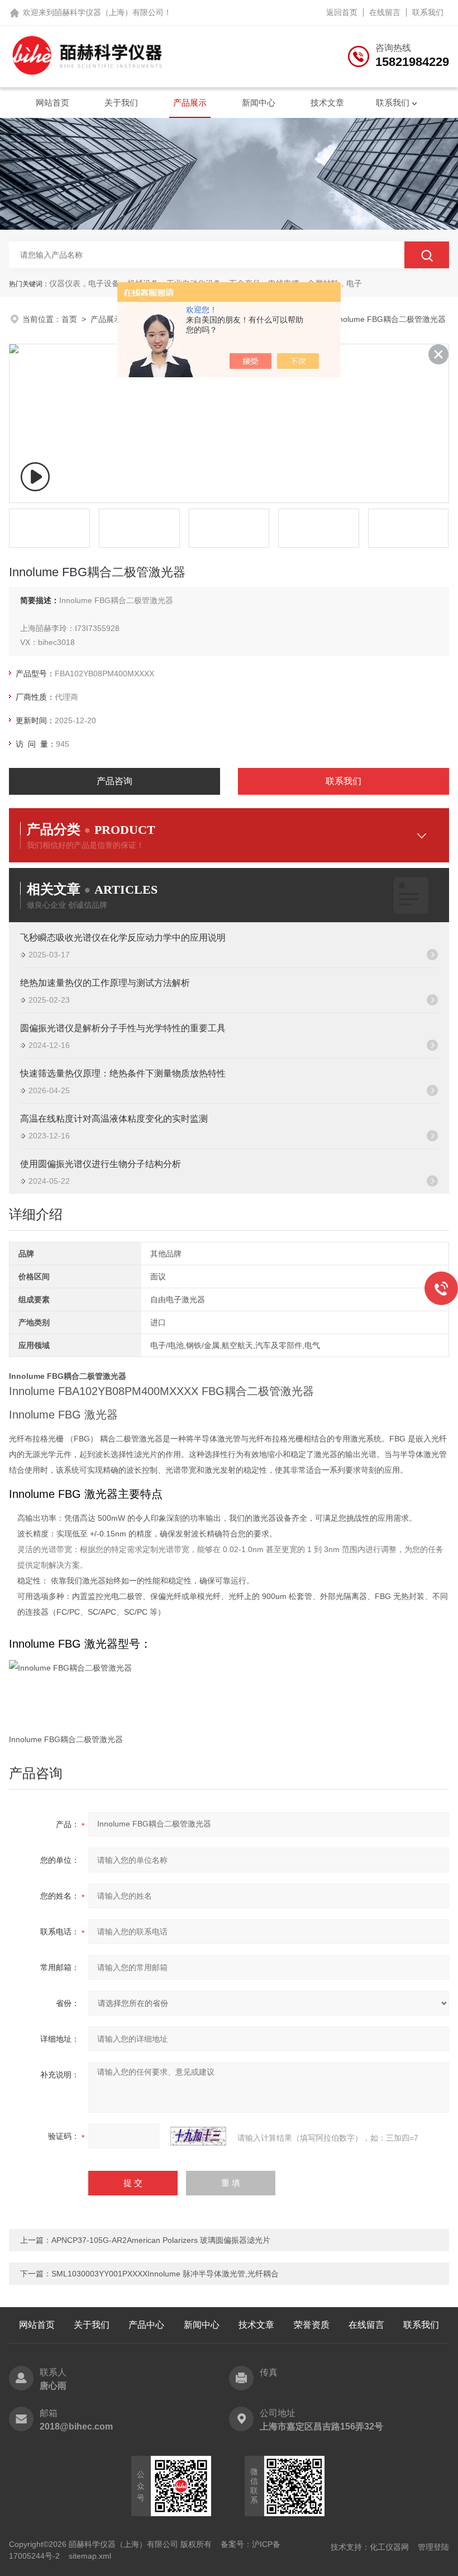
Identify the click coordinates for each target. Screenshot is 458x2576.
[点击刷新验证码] (198, 2136)
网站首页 (53, 103)
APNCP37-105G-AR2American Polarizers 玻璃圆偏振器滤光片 (161, 2240)
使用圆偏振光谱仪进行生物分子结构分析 (101, 1164)
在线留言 (385, 12)
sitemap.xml (90, 2556)
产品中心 (146, 2325)
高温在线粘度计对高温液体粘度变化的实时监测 (114, 1119)
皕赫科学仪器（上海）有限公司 (109, 12)
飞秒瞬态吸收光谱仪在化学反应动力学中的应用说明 (123, 938)
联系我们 (428, 12)
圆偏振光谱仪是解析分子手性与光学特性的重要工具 (123, 1028)
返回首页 (342, 12)
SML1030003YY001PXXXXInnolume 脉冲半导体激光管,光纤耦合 (165, 2274)
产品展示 (190, 103)
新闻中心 (259, 103)
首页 (69, 319)
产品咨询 (115, 781)
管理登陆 (433, 2547)
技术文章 (327, 103)
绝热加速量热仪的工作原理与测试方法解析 (105, 983)
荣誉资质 (312, 2325)
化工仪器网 (389, 2547)
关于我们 (121, 103)
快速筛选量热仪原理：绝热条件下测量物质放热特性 (123, 1073)
